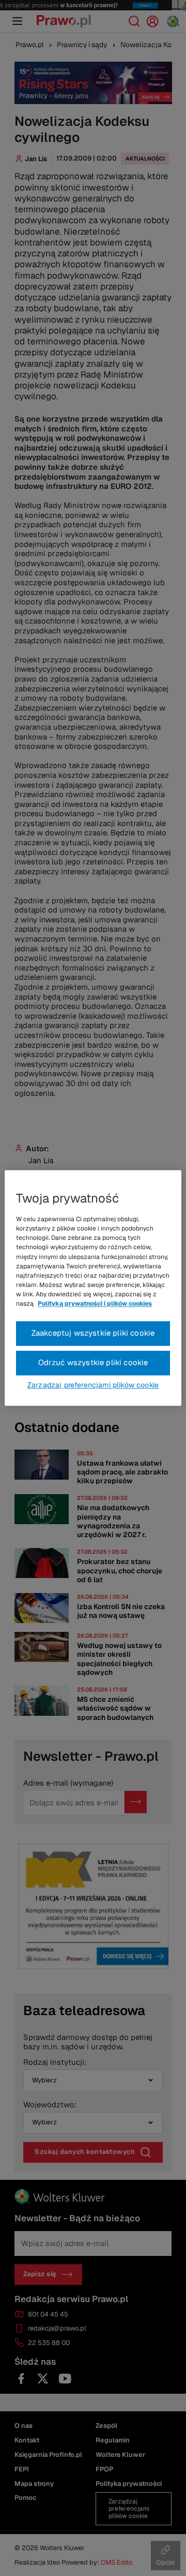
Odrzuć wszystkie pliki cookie (93, 1363)
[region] (93, 1288)
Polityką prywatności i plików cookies (95, 1304)
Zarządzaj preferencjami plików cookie (93, 1385)
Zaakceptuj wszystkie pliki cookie (93, 1333)
